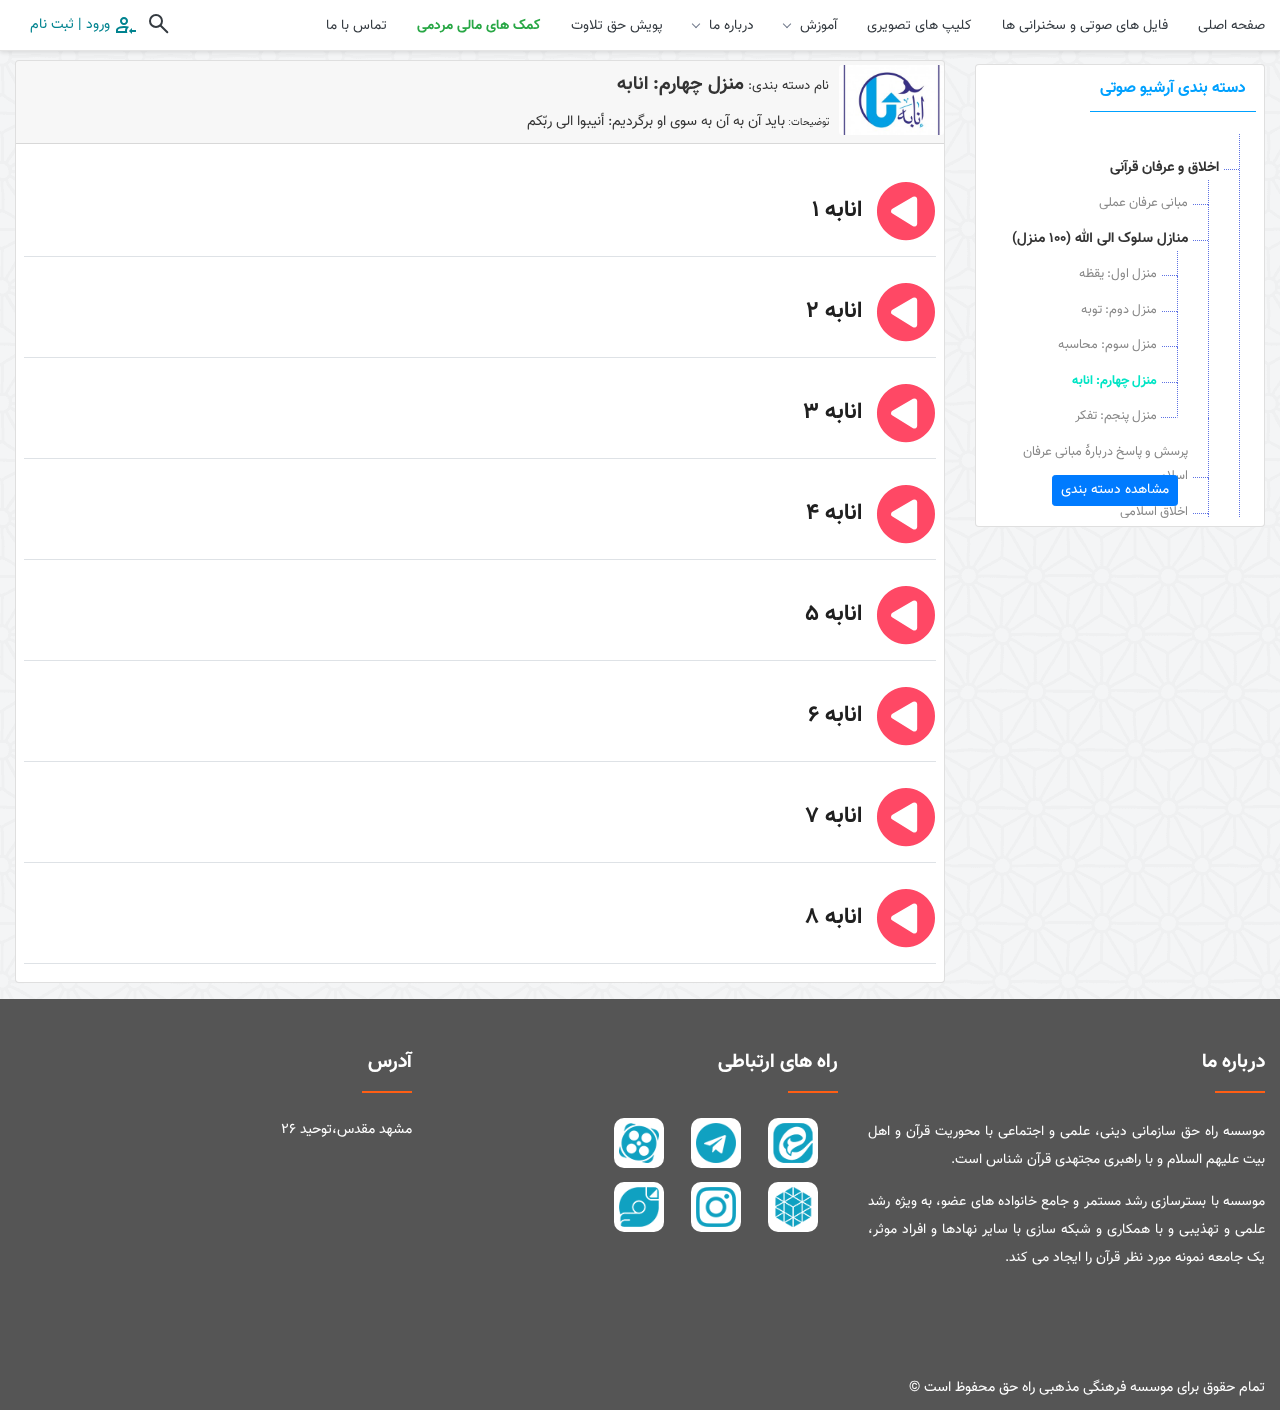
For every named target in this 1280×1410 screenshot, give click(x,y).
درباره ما (731, 26)
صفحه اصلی (1231, 26)
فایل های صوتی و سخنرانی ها (1085, 26)
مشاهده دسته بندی (1115, 490)
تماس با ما (356, 26)
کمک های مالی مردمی (479, 26)
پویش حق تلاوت (617, 26)
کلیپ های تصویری (919, 26)
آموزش (818, 26)
